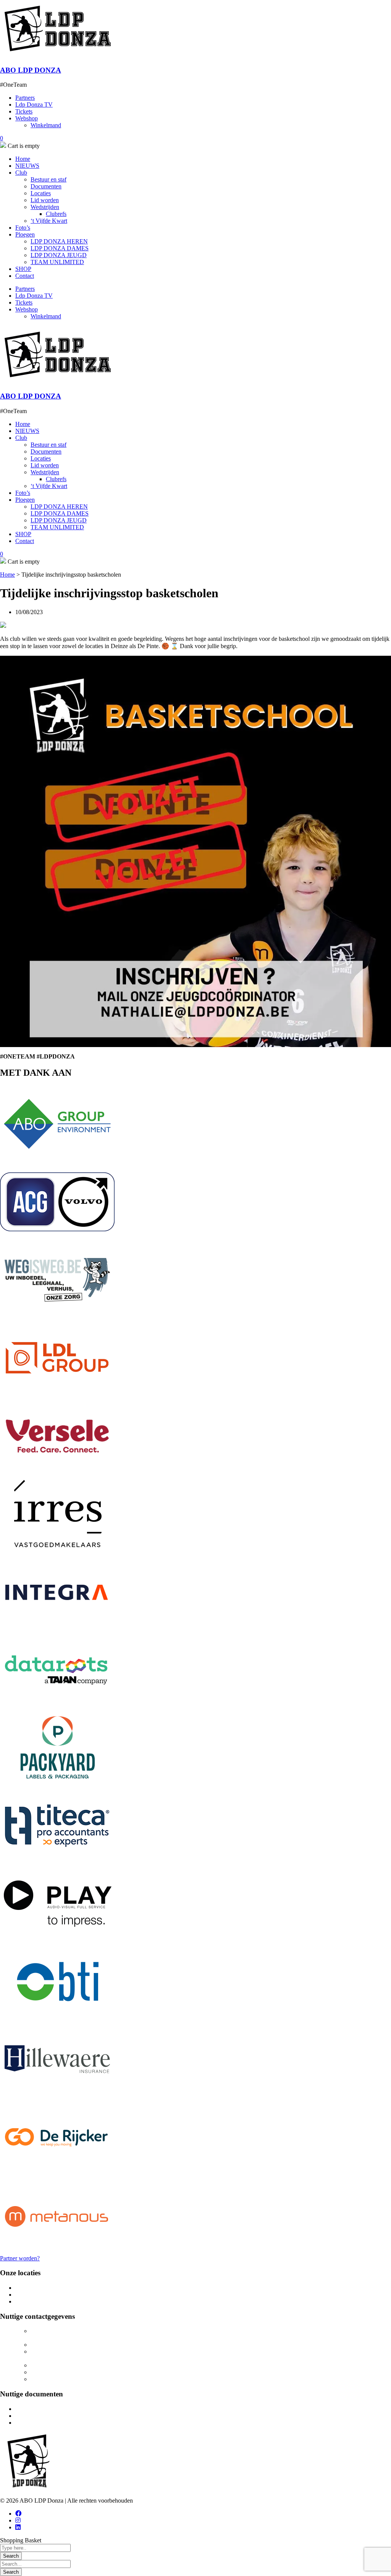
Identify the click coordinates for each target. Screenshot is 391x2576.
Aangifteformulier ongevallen (51, 2409)
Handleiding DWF (38, 2423)
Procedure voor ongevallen (48, 2416)
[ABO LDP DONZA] (57, 55)
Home (7, 575)
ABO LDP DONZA (31, 70)
